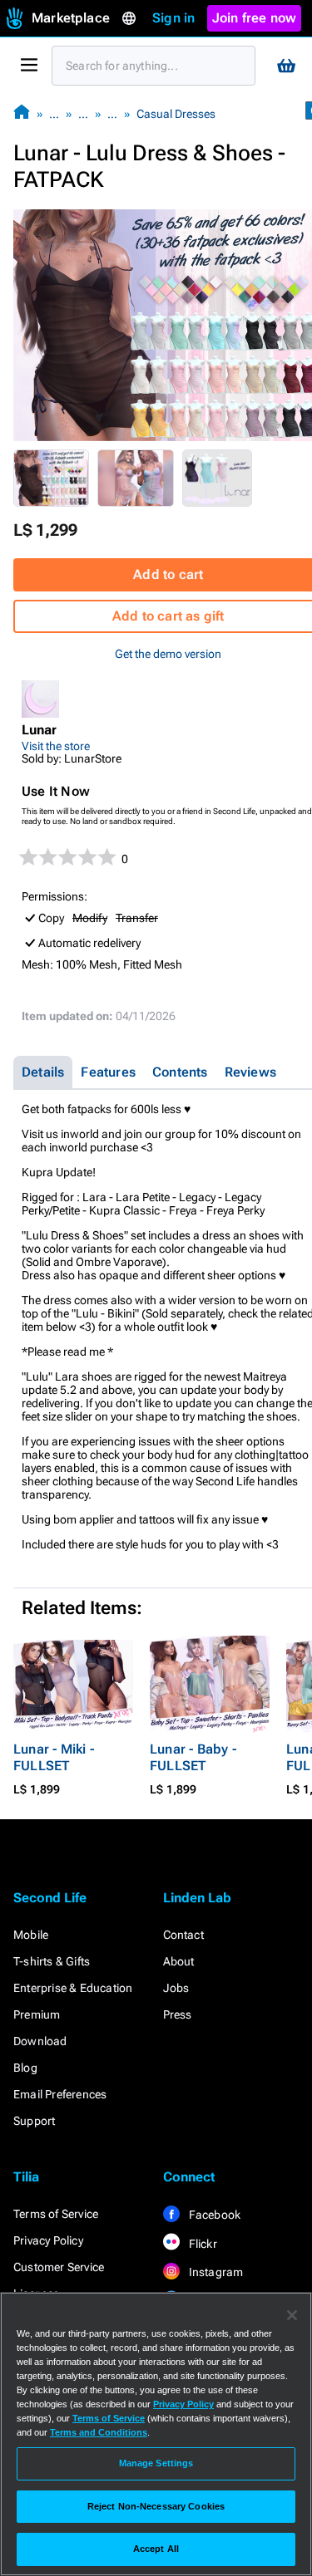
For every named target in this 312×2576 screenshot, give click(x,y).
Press (178, 2014)
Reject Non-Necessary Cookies (156, 2506)
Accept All (156, 2549)
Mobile (31, 1935)
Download (40, 2041)
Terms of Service (56, 2214)
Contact (183, 1935)
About (179, 1961)
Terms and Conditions (99, 2432)
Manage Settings (156, 2463)
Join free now (255, 18)
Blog (25, 2068)
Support (34, 2121)
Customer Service (59, 2267)
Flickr (202, 2244)
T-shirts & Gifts (52, 1961)
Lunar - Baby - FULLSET (193, 1757)
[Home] (22, 113)
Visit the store (56, 746)
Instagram (215, 2272)
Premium (37, 2014)
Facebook (214, 2215)
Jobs (176, 1988)
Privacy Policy (48, 2240)
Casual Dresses (176, 114)
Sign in (173, 18)
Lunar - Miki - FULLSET (54, 1757)
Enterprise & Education (73, 1988)
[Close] (292, 2315)
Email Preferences (60, 2094)
